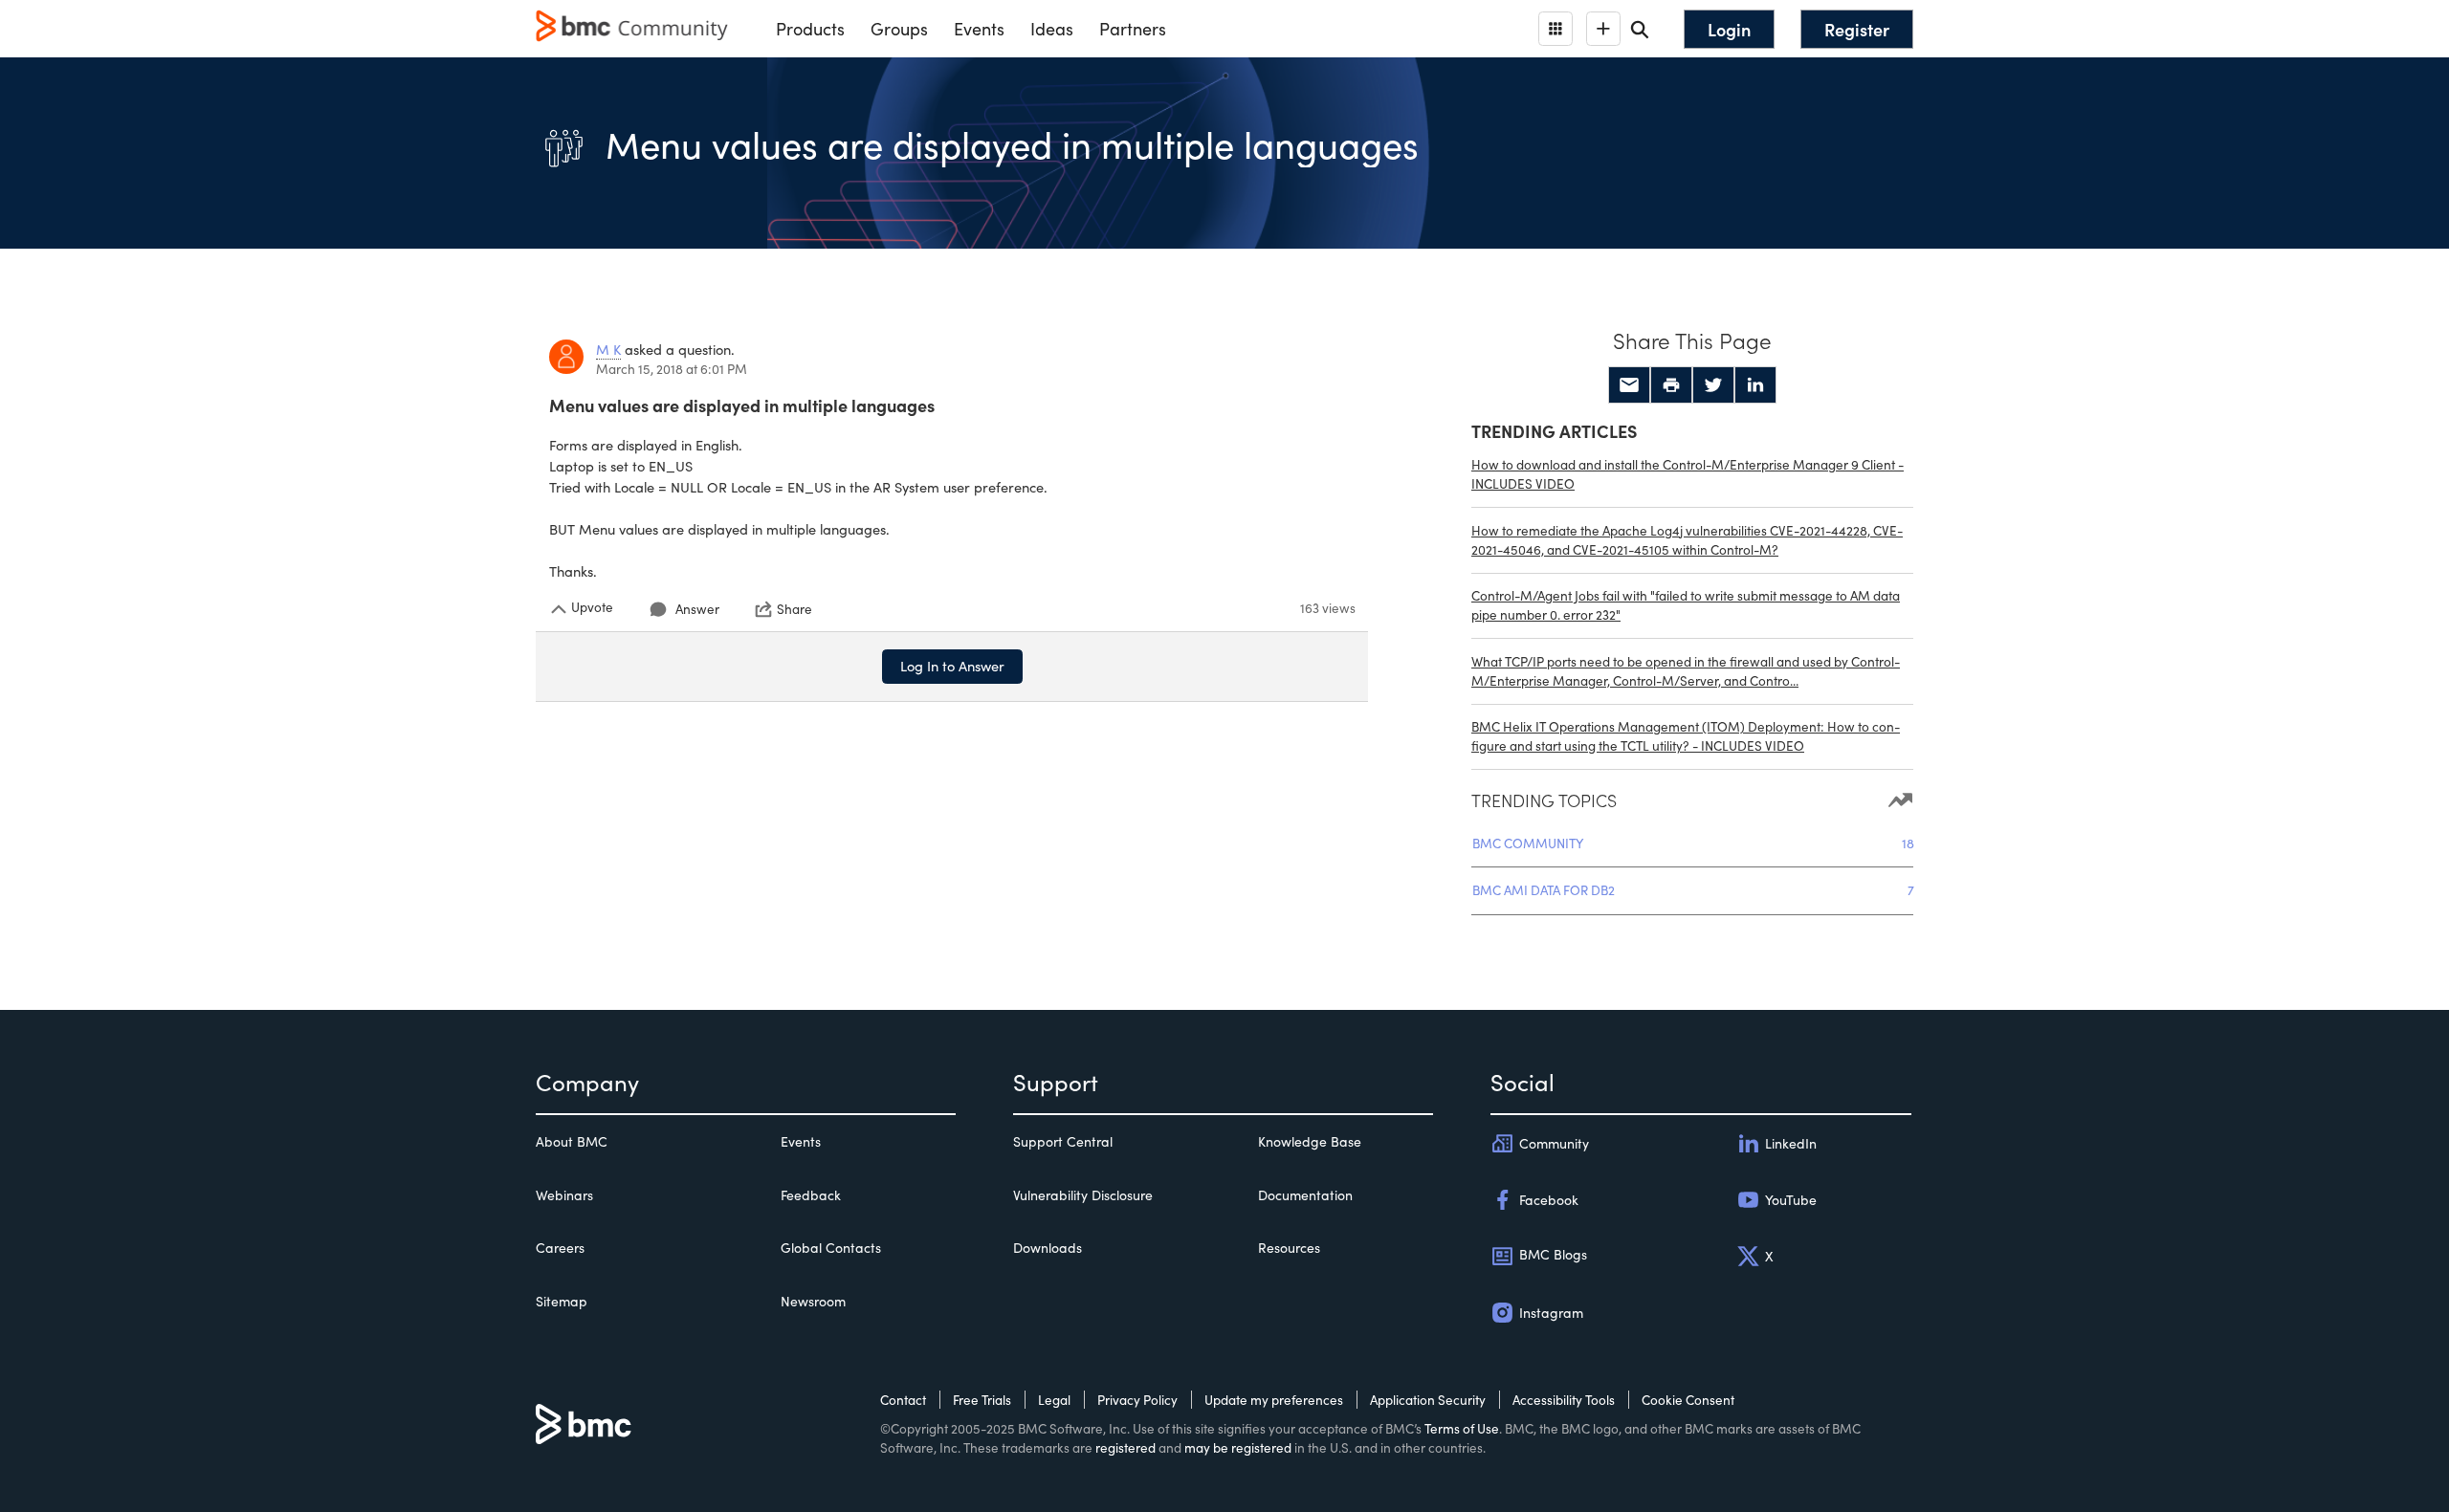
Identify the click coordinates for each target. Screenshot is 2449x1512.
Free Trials (982, 1400)
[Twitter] (1713, 385)
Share (794, 609)
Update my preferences (1274, 1400)
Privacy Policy (1137, 1400)
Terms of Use (1462, 1428)
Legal (1054, 1400)
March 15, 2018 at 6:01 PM (672, 369)
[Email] (1629, 385)
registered (1125, 1447)
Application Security (1428, 1400)
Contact (903, 1400)
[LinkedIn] (1755, 385)
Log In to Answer (952, 666)
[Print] (1671, 385)
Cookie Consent (1688, 1400)
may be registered (1238, 1447)
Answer (697, 609)
